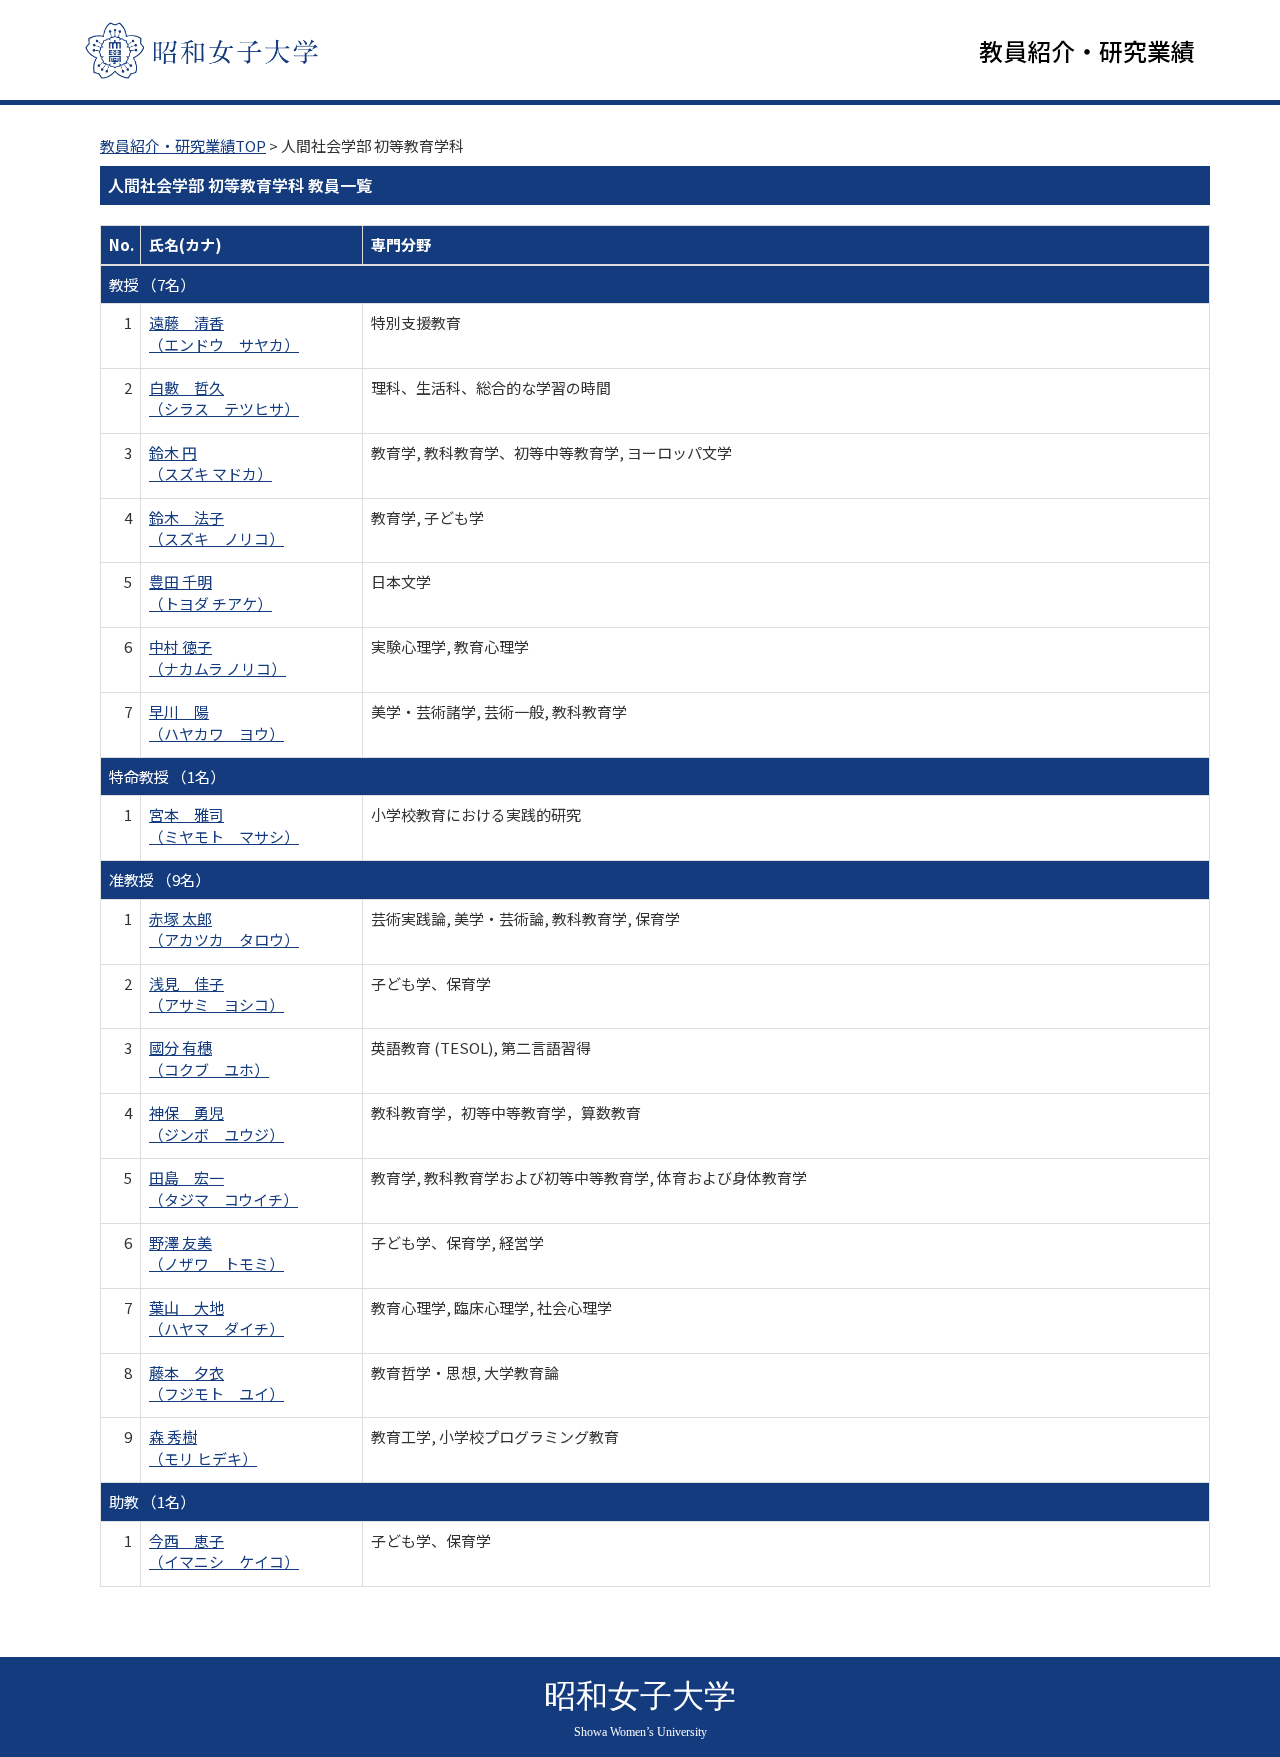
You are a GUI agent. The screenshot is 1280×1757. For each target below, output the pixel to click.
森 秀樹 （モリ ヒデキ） (203, 1447)
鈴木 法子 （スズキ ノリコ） (216, 528)
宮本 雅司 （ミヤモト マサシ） (224, 825)
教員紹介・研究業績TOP (183, 145)
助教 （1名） (152, 1501)
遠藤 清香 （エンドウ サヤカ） (224, 333)
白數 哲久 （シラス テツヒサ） (224, 398)
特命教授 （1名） (167, 776)
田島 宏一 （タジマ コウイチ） (223, 1188)
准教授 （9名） (159, 879)
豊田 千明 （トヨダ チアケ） (210, 592)
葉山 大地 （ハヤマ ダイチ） (216, 1318)
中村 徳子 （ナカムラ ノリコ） (217, 657)
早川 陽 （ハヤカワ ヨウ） (216, 722)
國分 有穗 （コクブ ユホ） (209, 1058)
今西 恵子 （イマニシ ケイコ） (224, 1551)
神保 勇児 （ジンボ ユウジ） (216, 1123)
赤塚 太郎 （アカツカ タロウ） (224, 929)
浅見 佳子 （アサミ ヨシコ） (216, 994)
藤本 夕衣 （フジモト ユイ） (216, 1383)
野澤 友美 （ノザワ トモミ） (216, 1253)
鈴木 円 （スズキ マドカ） (210, 463)
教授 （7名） (152, 284)
